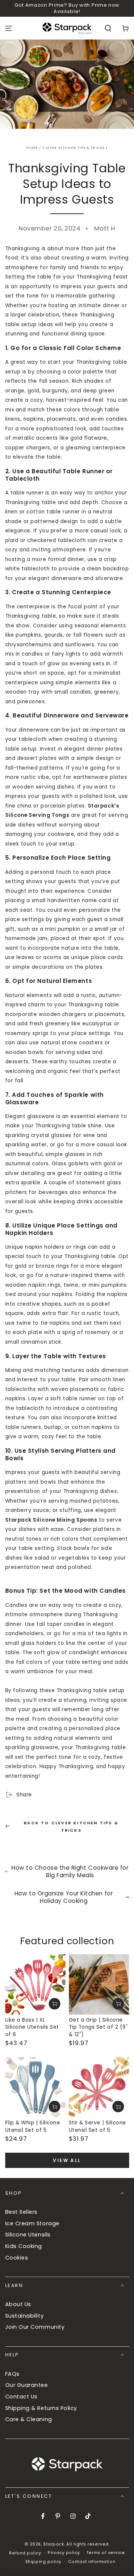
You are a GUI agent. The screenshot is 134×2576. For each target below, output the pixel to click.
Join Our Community (35, 2327)
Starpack (54, 2544)
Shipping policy (43, 2562)
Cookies (17, 2258)
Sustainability (25, 2316)
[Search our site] (108, 28)
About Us (18, 2304)
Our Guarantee (27, 2385)
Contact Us (21, 2397)
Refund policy (25, 2553)
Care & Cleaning (29, 2419)
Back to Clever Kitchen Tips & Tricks (71, 1827)
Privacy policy (64, 2553)
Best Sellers (21, 2212)
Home (32, 148)
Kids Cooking (24, 2246)
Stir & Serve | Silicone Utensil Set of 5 (98, 2126)
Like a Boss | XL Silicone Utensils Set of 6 (32, 2027)
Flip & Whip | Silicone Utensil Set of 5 (33, 2126)
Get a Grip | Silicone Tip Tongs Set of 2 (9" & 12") (98, 2027)
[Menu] (9, 28)
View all (67, 2160)
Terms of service (106, 2553)
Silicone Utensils (28, 2235)
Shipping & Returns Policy (41, 2408)
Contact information (92, 2562)
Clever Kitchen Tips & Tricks (74, 148)
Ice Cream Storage (32, 2223)
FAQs (12, 2374)
